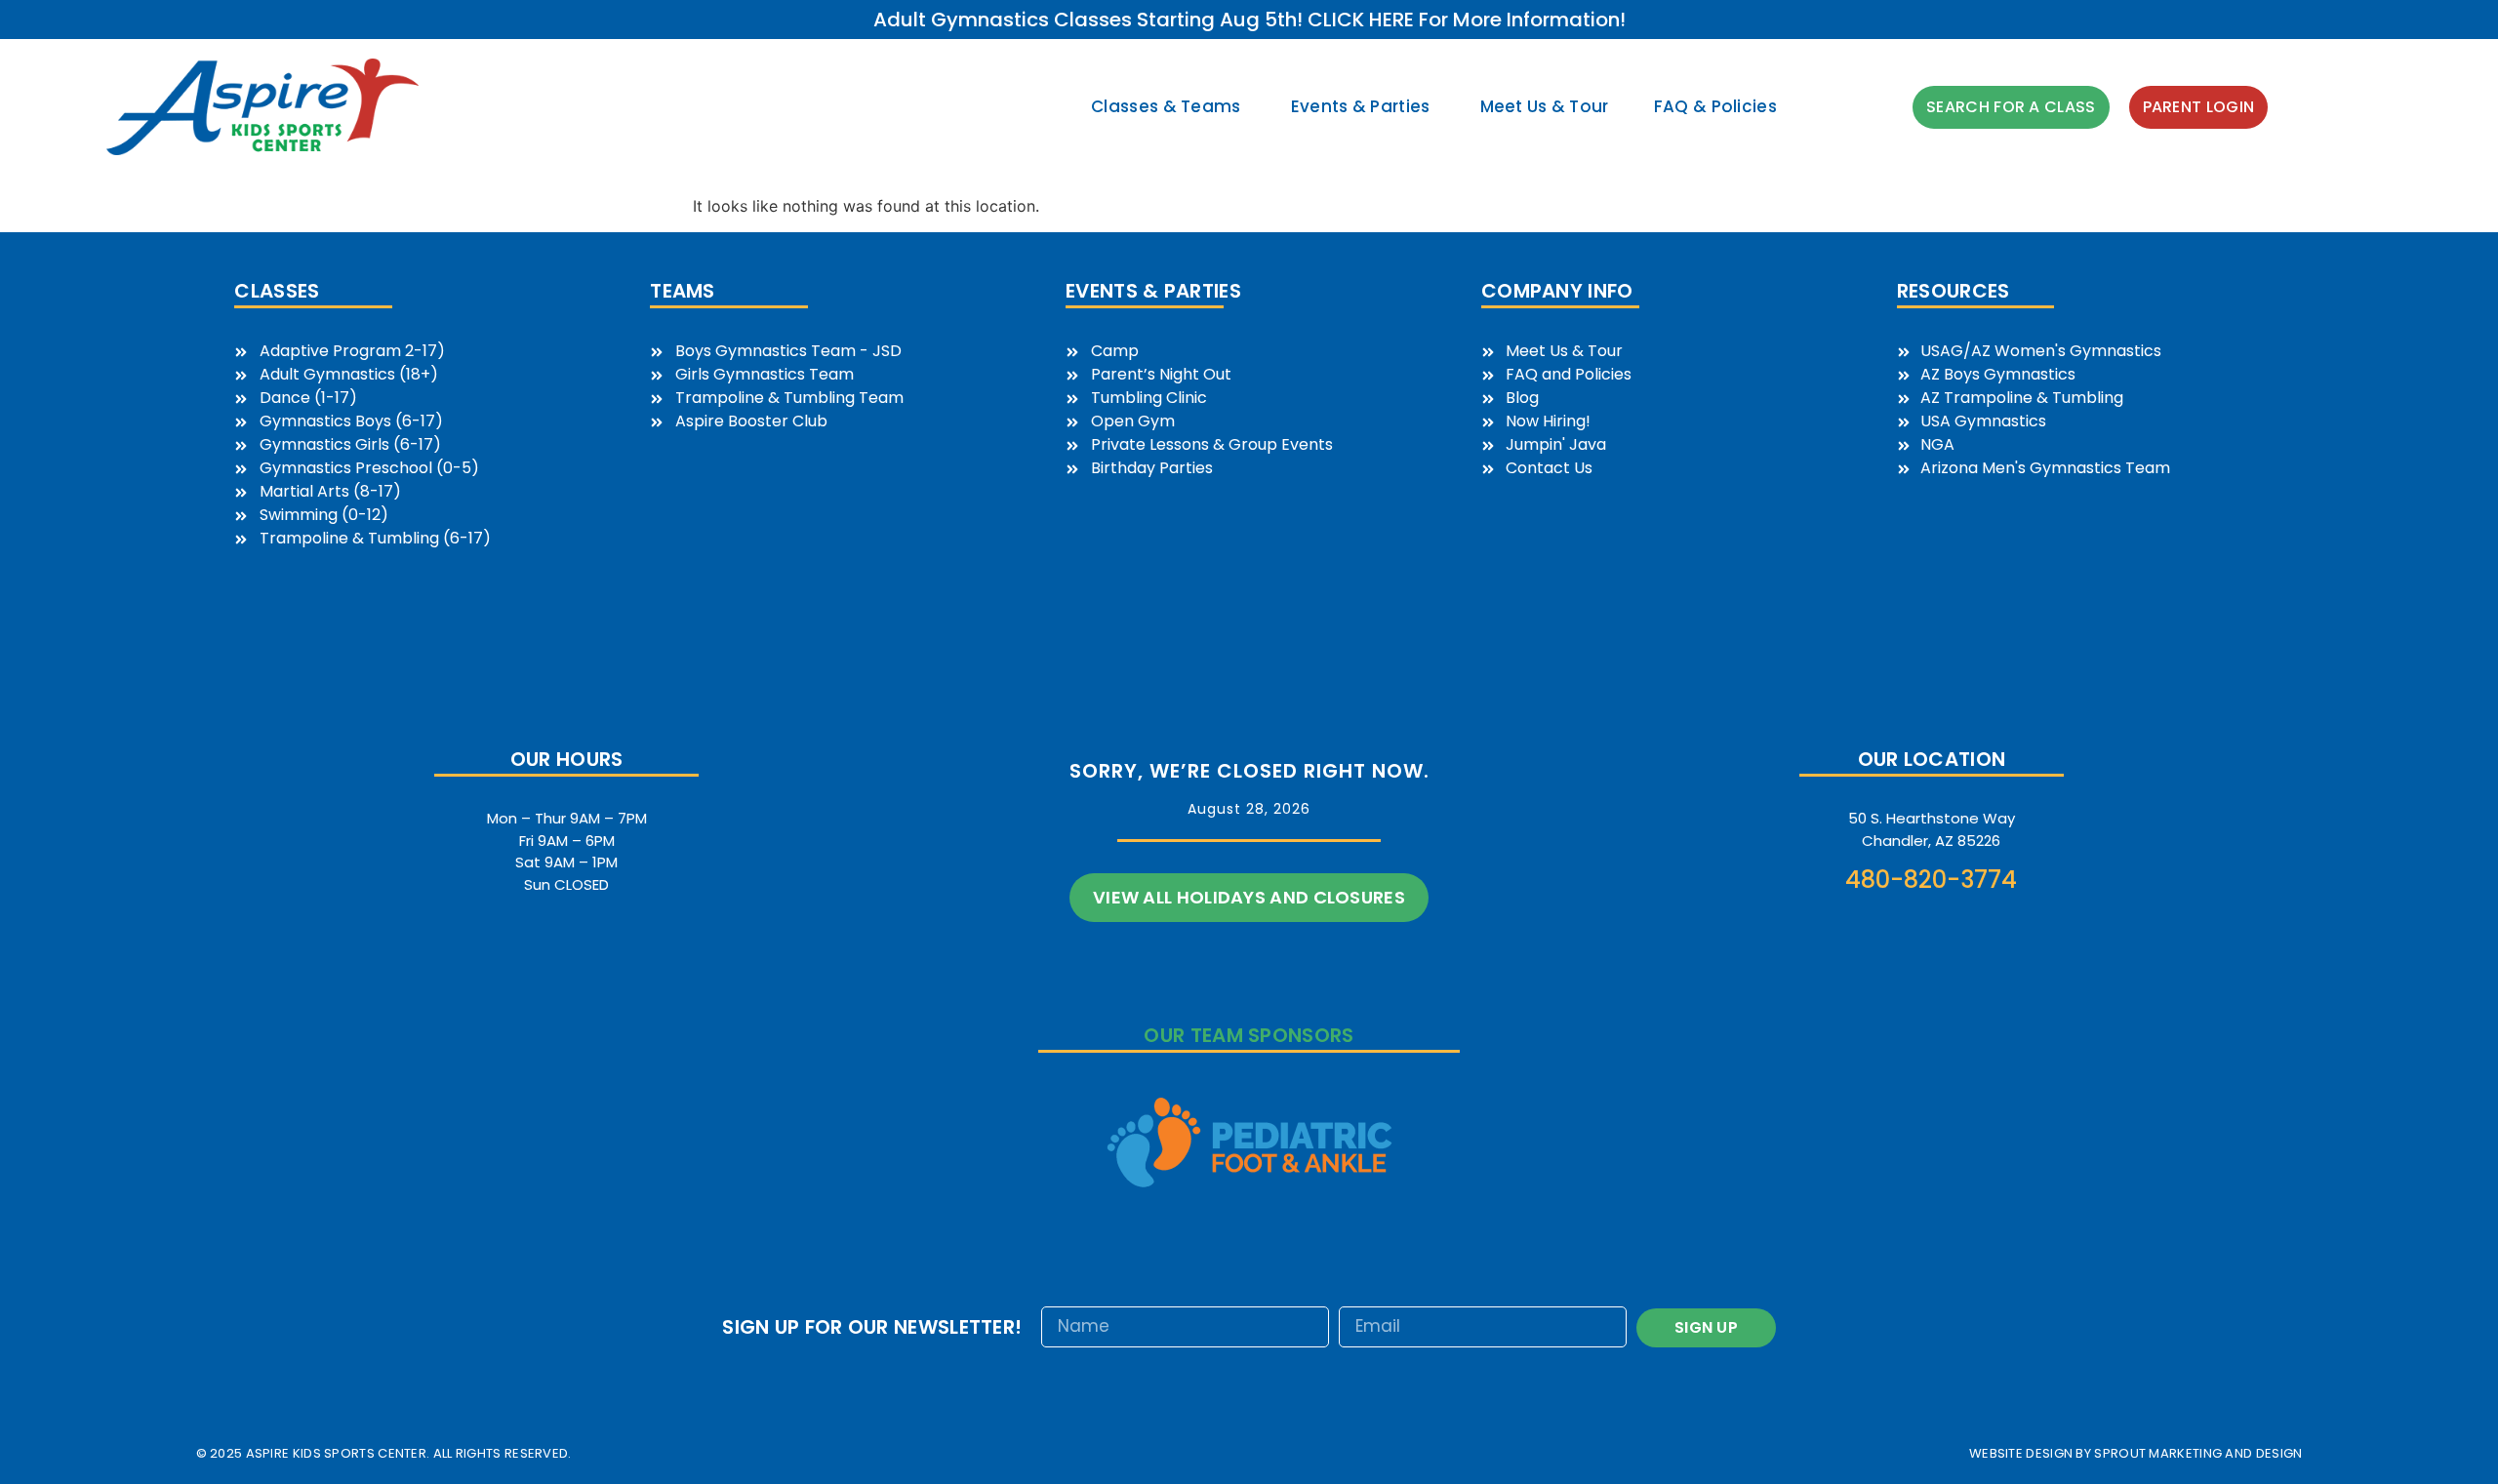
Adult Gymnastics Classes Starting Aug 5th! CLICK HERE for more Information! (1249, 20)
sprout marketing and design (2198, 1453)
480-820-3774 (1931, 880)
